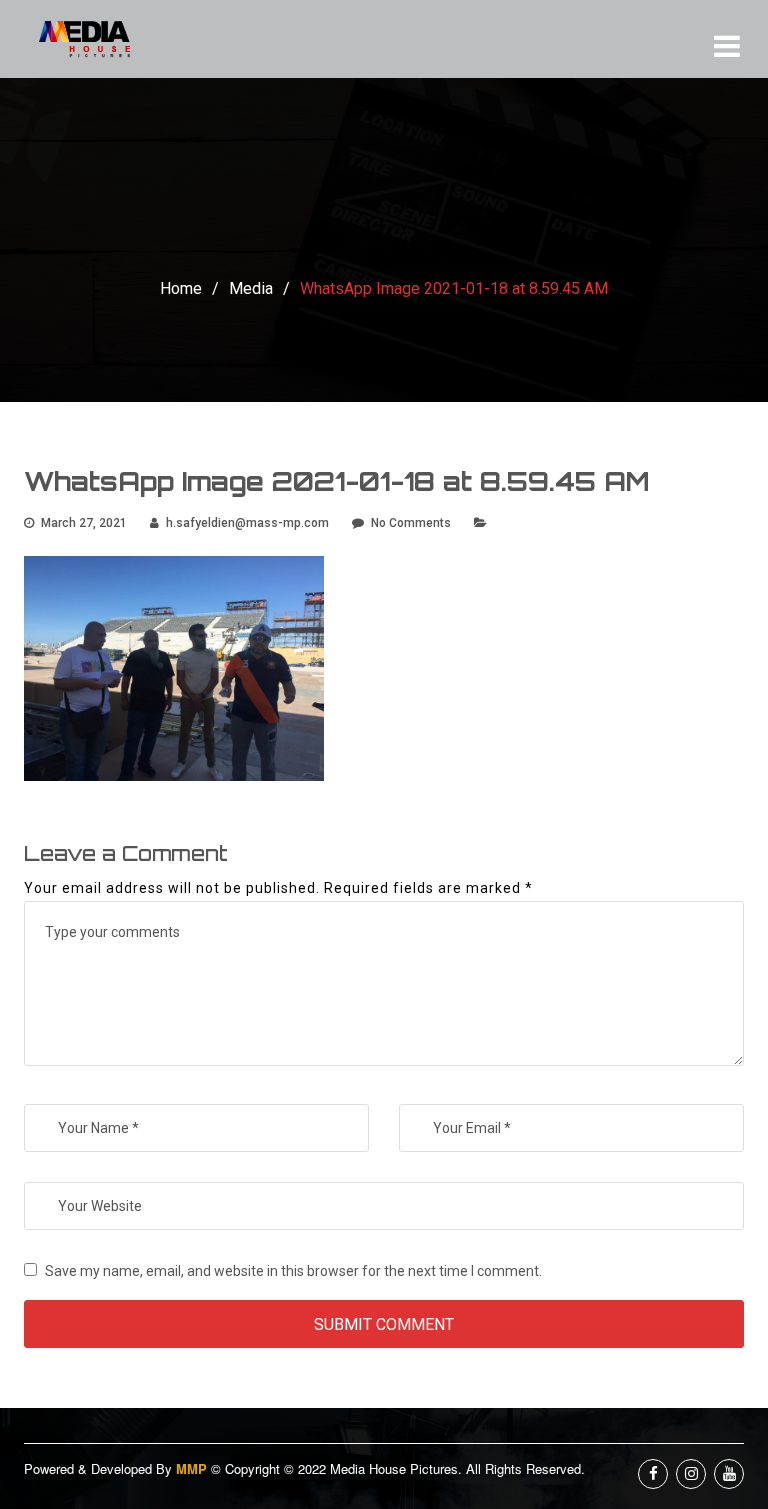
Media (251, 288)
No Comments (411, 523)
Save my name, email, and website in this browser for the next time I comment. (293, 1271)
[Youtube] (729, 1474)
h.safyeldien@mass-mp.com (247, 523)
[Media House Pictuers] (99, 39)
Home (181, 288)
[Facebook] (653, 1474)
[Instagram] (691, 1474)
